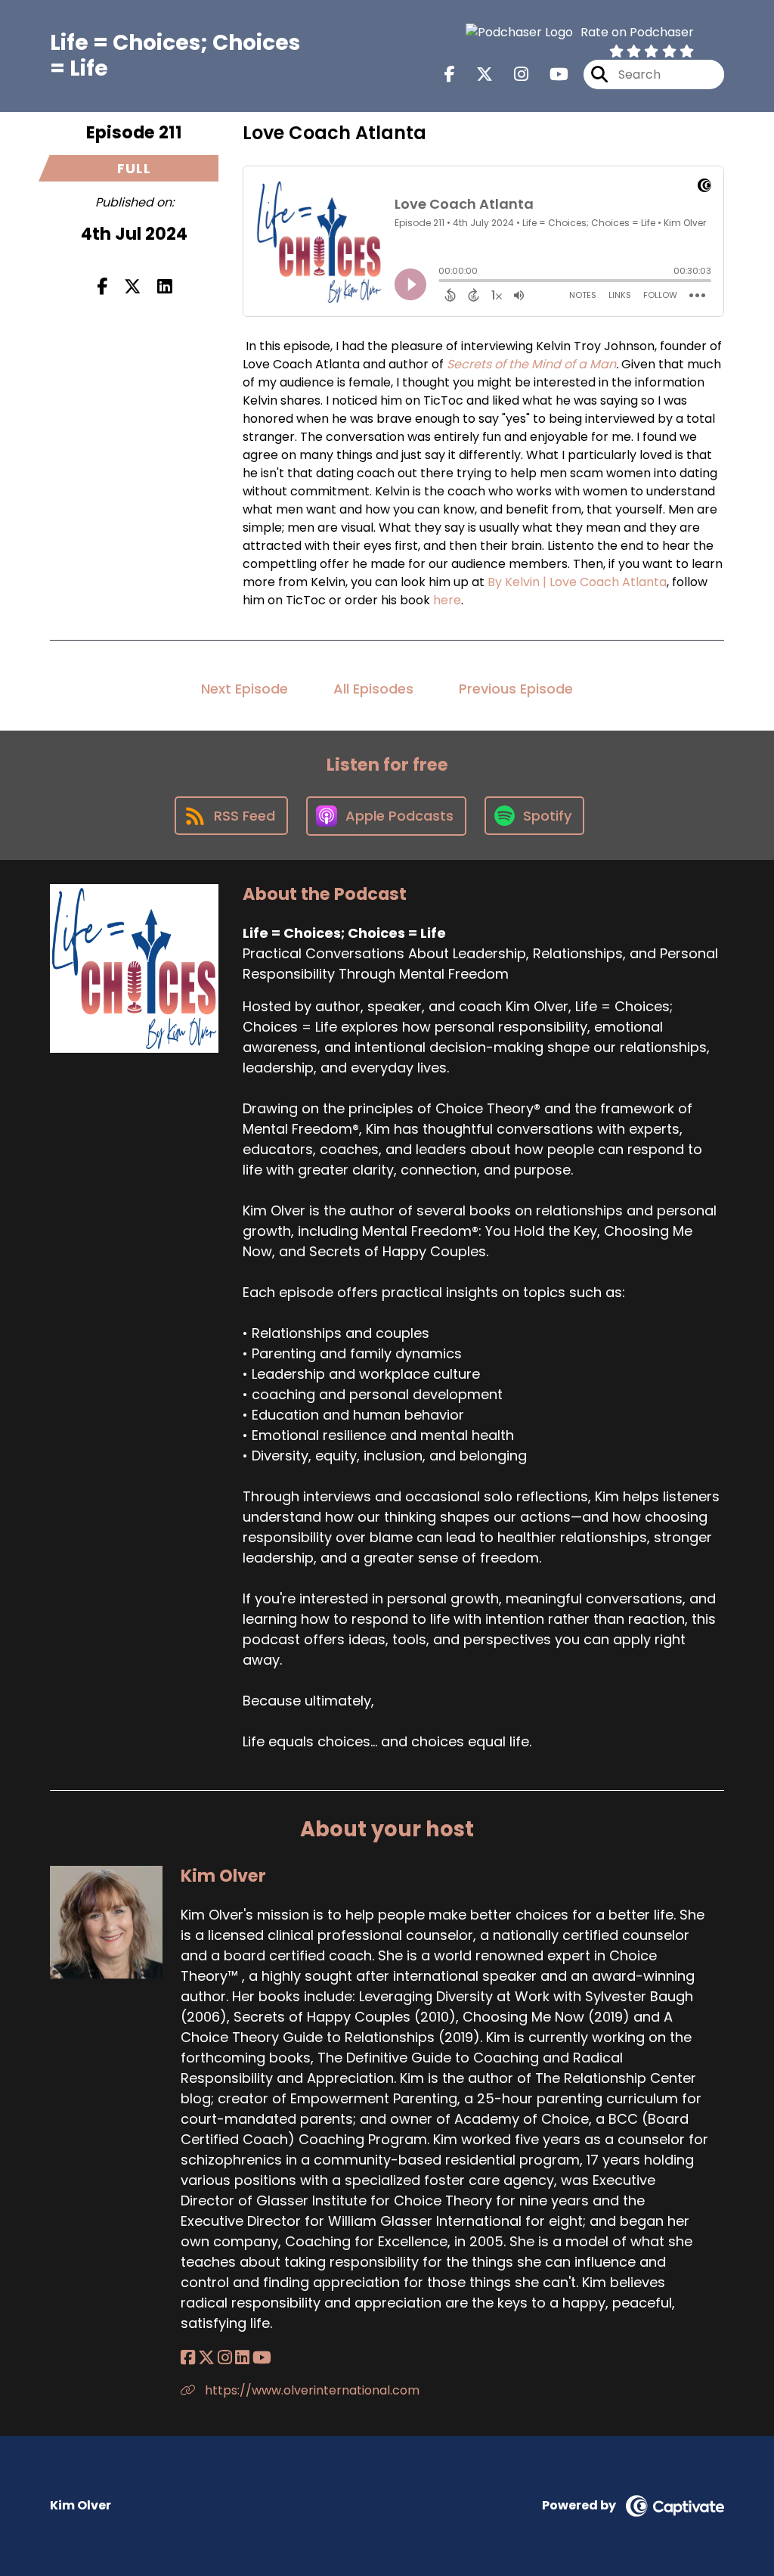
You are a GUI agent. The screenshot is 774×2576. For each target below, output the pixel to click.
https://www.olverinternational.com (311, 2390)
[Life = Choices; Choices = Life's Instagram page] (512, 74)
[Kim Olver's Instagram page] (225, 2358)
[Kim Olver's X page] (206, 2358)
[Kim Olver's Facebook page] (188, 2358)
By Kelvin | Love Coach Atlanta (577, 582)
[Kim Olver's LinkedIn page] (242, 2358)
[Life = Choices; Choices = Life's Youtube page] (550, 74)
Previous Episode (516, 689)
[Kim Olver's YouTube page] (262, 2358)
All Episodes (373, 689)
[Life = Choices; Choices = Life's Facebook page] (450, 74)
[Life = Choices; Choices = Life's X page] (475, 74)
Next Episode (245, 689)
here (447, 600)
